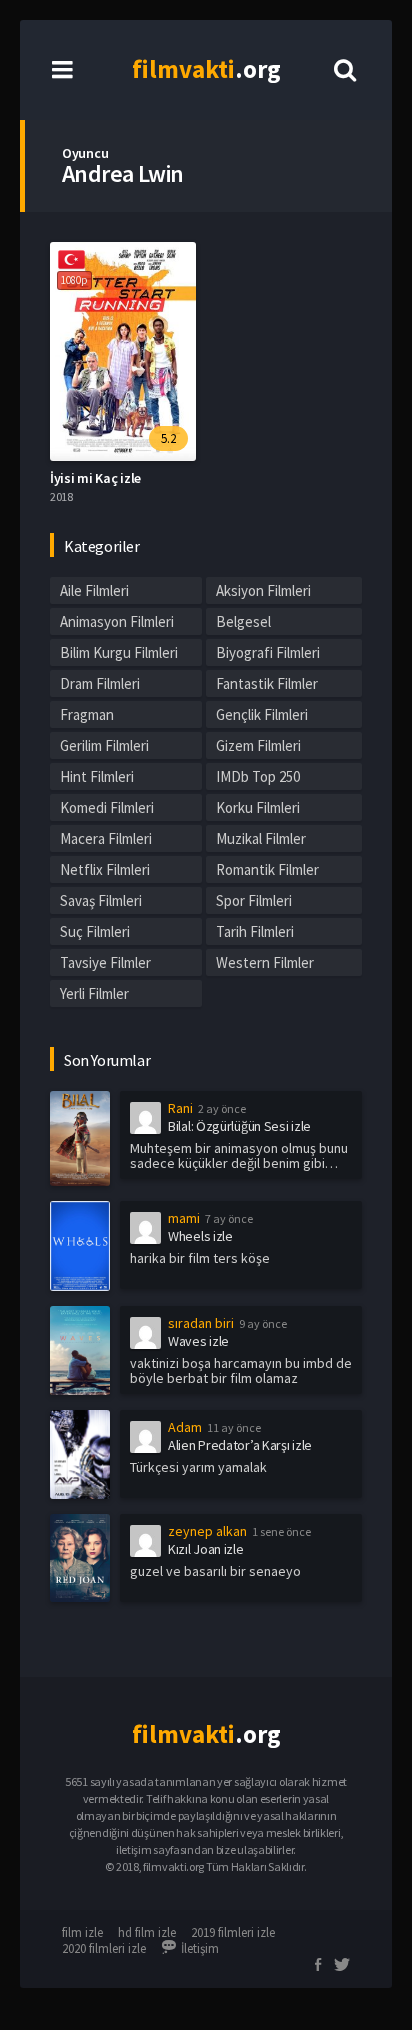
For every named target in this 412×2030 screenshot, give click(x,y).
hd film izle (147, 1932)
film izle (82, 1932)
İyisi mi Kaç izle (95, 478)
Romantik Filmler (267, 869)
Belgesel (243, 621)
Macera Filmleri (106, 838)
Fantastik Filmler (267, 683)
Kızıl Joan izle (206, 1549)
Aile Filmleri (94, 590)
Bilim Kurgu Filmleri (119, 652)
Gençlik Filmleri (262, 714)
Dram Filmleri (100, 683)
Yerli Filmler (94, 993)
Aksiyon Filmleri (263, 590)
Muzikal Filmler (261, 838)
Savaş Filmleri (101, 900)
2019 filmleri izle (233, 1932)
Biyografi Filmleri (268, 652)
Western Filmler (265, 962)
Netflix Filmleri (105, 869)
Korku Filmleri (258, 807)
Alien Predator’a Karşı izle (240, 1445)
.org (206, 69)
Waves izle (198, 1341)
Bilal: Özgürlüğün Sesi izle (239, 1126)
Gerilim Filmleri (104, 745)
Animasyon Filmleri (117, 621)
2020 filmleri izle (104, 1948)
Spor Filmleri (254, 900)
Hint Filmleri (97, 776)
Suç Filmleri (95, 931)
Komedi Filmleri (107, 807)
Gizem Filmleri (258, 745)
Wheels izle (200, 1236)
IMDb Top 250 (258, 776)
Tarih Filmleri (255, 931)
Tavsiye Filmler (105, 962)
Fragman (87, 714)
